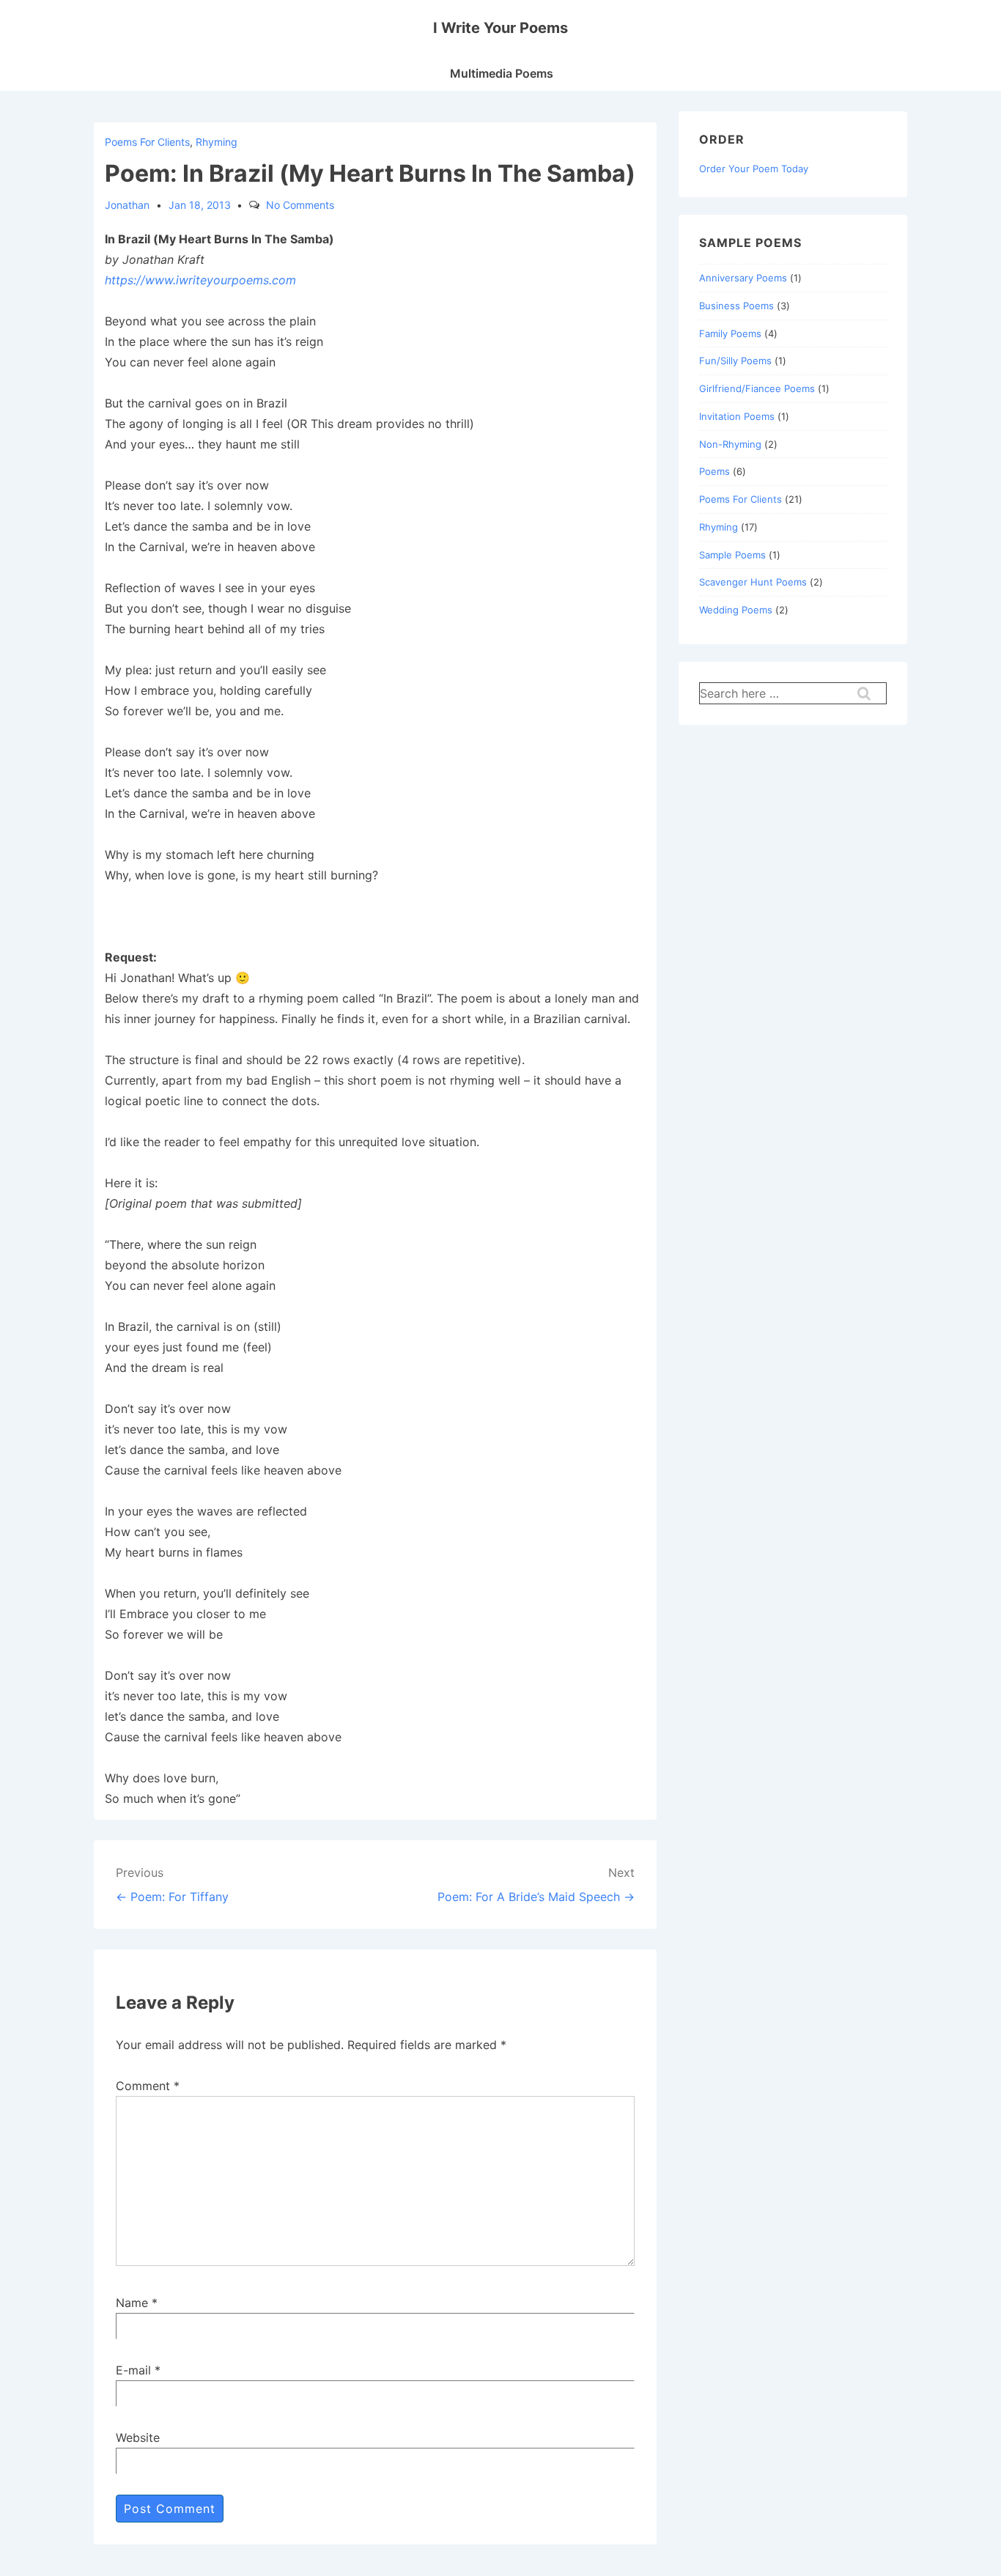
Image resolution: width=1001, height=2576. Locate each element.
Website (138, 2437)
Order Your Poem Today (754, 169)
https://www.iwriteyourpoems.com (200, 280)
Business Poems (736, 306)
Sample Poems (732, 555)
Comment (148, 2086)
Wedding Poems (736, 610)
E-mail (133, 2370)
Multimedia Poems (502, 73)
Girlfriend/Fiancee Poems (757, 388)
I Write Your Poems (500, 28)
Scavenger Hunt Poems (753, 582)
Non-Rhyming (730, 444)
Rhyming (217, 142)
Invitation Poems (737, 416)
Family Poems (730, 333)
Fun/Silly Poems (735, 361)
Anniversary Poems (743, 278)
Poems (714, 471)
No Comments (300, 205)
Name (132, 2303)
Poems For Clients (147, 142)
